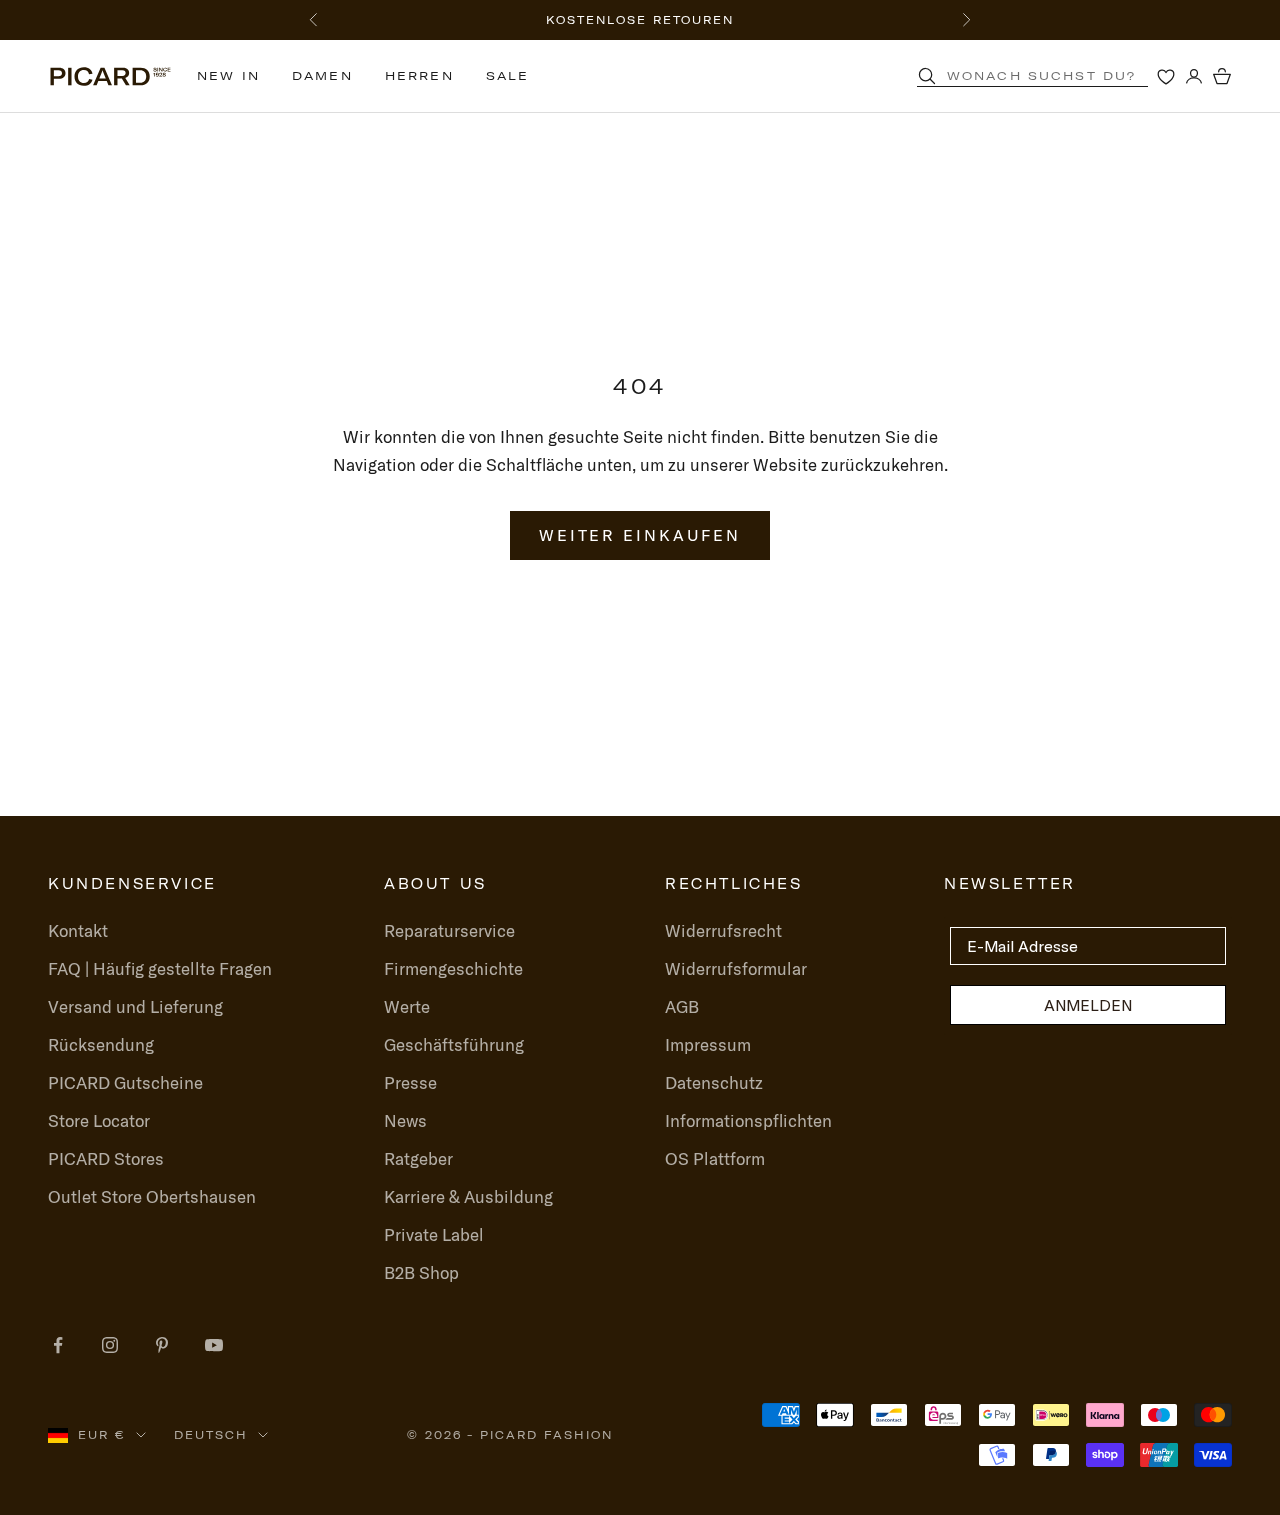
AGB (682, 1006)
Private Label (434, 1234)
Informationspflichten (748, 1120)
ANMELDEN (1088, 1005)
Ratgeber (418, 1158)
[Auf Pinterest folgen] (162, 1345)
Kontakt (78, 930)
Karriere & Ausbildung (468, 1196)
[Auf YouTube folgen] (214, 1345)
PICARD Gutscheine (125, 1082)
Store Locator (99, 1120)
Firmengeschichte (453, 968)
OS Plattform (715, 1158)
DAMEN (322, 75)
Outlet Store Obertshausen (152, 1196)
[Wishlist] (1166, 76)
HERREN (419, 75)
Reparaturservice (449, 930)
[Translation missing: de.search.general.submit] (927, 76)
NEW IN (228, 75)
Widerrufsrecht (723, 930)
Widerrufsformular (736, 968)
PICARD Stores (106, 1158)
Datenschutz (714, 1082)
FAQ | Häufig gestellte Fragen (160, 968)
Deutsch (211, 1435)
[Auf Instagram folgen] (110, 1345)
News (405, 1120)
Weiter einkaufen (640, 535)
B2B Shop (421, 1272)
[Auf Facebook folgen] (58, 1345)
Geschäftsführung (454, 1044)
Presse (410, 1082)
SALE (508, 75)
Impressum (708, 1044)
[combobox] (1057, 76)
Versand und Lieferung (135, 1006)
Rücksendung (101, 1044)
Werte (407, 1006)
